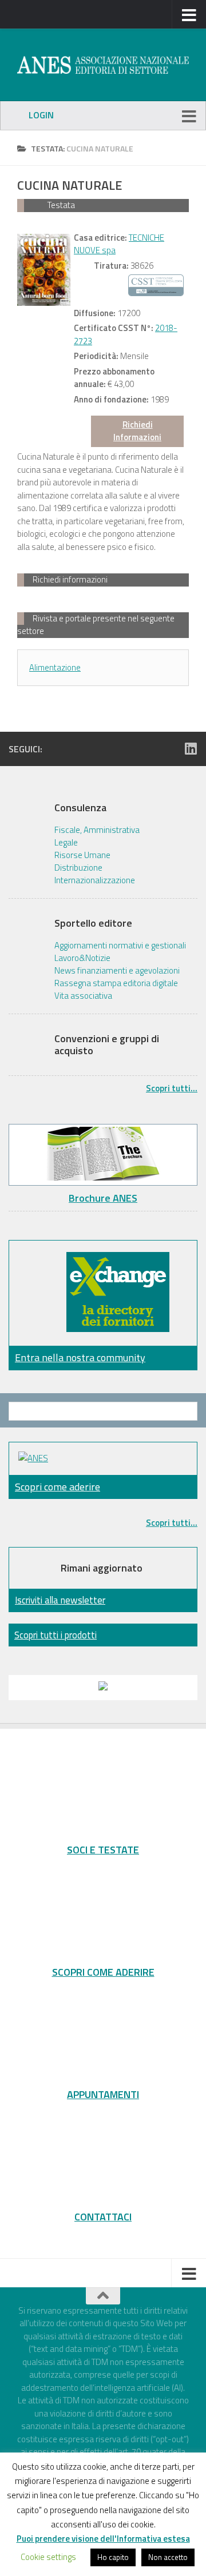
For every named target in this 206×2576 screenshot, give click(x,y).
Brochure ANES (103, 1198)
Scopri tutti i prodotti (56, 1635)
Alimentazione (55, 667)
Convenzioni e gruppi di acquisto (107, 1045)
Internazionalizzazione (95, 880)
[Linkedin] (191, 748)
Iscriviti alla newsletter (60, 1600)
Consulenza (80, 808)
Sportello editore (93, 923)
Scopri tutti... (172, 1088)
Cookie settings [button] (48, 2557)
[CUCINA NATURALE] (44, 270)
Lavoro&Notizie (82, 958)
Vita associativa (83, 996)
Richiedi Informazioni (137, 431)
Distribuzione (78, 868)
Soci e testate (103, 1849)
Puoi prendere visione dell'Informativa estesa (103, 2539)
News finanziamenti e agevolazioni (117, 971)
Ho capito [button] (113, 2557)
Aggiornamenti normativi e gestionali (120, 946)
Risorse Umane (82, 855)
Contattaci (103, 2216)
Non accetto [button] (168, 2557)
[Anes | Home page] (103, 65)
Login (41, 115)
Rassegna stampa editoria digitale (116, 983)
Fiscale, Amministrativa (97, 830)
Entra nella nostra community (80, 1357)
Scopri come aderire (58, 1487)
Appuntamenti (103, 2094)
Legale (66, 843)
